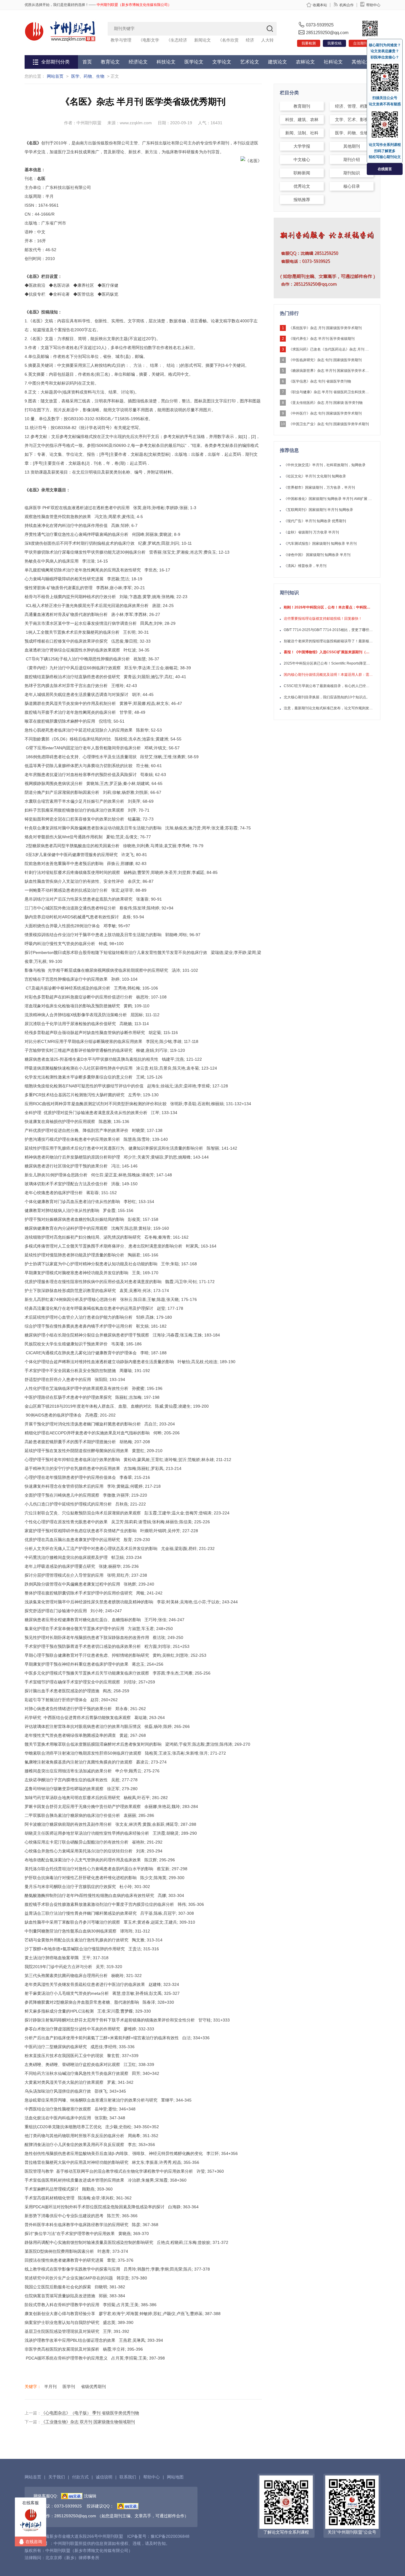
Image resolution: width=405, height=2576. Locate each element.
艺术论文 (250, 62)
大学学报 (302, 146)
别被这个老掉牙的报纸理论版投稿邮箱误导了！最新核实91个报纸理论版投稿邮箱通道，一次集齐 (328, 641)
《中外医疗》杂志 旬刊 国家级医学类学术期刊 (325, 413)
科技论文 (166, 62)
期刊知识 (352, 173)
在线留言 (385, 169)
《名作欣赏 (228, 40)
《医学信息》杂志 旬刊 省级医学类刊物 (320, 381)
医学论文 (194, 62)
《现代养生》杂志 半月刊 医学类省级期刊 (322, 339)
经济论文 (138, 62)
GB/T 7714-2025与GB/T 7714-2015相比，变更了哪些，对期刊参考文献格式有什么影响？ (328, 630)
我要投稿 (334, 43)
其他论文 (361, 62)
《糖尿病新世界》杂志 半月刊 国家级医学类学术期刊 (330, 371)
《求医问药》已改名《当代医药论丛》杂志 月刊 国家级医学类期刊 (330, 349)
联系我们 (128, 2477)
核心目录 (352, 186)
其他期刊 (352, 146)
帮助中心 (373, 5)
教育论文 (110, 62)
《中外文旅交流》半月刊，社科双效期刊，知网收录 (325, 465)
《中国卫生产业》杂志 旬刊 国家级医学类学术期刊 (329, 424)
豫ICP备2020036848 (170, 2536)
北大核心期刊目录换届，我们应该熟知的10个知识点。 (327, 697)
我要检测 (309, 43)
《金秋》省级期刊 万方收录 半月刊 (311, 532)
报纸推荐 (302, 200)
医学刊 (69, 2387)
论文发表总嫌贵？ (385, 51)
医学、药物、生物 (88, 76)
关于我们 (57, 2477)
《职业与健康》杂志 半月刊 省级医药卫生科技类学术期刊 (330, 392)
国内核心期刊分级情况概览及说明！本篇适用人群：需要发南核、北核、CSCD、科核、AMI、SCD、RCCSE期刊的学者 (328, 675)
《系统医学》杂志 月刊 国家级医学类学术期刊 (325, 328)
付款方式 (80, 2477)
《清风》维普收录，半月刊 (305, 566)
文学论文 (222, 62)
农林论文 (305, 62)
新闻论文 (203, 40)
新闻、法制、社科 (302, 133)
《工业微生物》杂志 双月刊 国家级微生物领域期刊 (88, 2422)
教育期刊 (302, 106)
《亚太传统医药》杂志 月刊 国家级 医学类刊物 (326, 403)
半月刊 (50, 2387)
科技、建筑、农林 (302, 120)
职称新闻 (302, 173)
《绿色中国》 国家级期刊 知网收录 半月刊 (317, 555)
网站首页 (55, 76)
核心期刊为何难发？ (385, 45)
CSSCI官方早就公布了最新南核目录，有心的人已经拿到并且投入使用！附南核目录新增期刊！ (328, 686)
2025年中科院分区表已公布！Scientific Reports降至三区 (328, 663)
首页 (87, 62)
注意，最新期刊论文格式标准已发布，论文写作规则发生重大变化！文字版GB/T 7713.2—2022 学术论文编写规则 (328, 708)
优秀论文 (302, 186)
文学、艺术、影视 (352, 120)
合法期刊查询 (364, 43)
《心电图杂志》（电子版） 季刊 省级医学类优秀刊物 (90, 2413)
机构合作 (347, 5)
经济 (250, 40)
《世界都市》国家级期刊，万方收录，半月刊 (319, 488)
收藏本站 (320, 5)
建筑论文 (278, 62)
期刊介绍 (352, 160)
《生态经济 (177, 40)
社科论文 (333, 62)
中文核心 (302, 160)
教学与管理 (121, 40)
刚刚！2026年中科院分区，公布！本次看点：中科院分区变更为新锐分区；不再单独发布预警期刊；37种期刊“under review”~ (328, 607)
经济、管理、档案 (352, 106)
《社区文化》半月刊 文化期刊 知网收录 (315, 476)
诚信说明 (104, 2477)
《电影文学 (149, 40)
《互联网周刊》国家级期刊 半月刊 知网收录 (318, 510)
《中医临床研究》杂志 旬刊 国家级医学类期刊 (325, 360)
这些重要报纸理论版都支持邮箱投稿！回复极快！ (323, 619)
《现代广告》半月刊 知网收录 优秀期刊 (315, 521)
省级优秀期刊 (93, 2387)
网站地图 (175, 2477)
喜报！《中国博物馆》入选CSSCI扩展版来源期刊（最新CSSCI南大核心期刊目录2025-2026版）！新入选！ (328, 652)
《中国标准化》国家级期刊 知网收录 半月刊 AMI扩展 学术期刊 (328, 499)
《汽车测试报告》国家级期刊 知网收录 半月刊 (320, 544)
